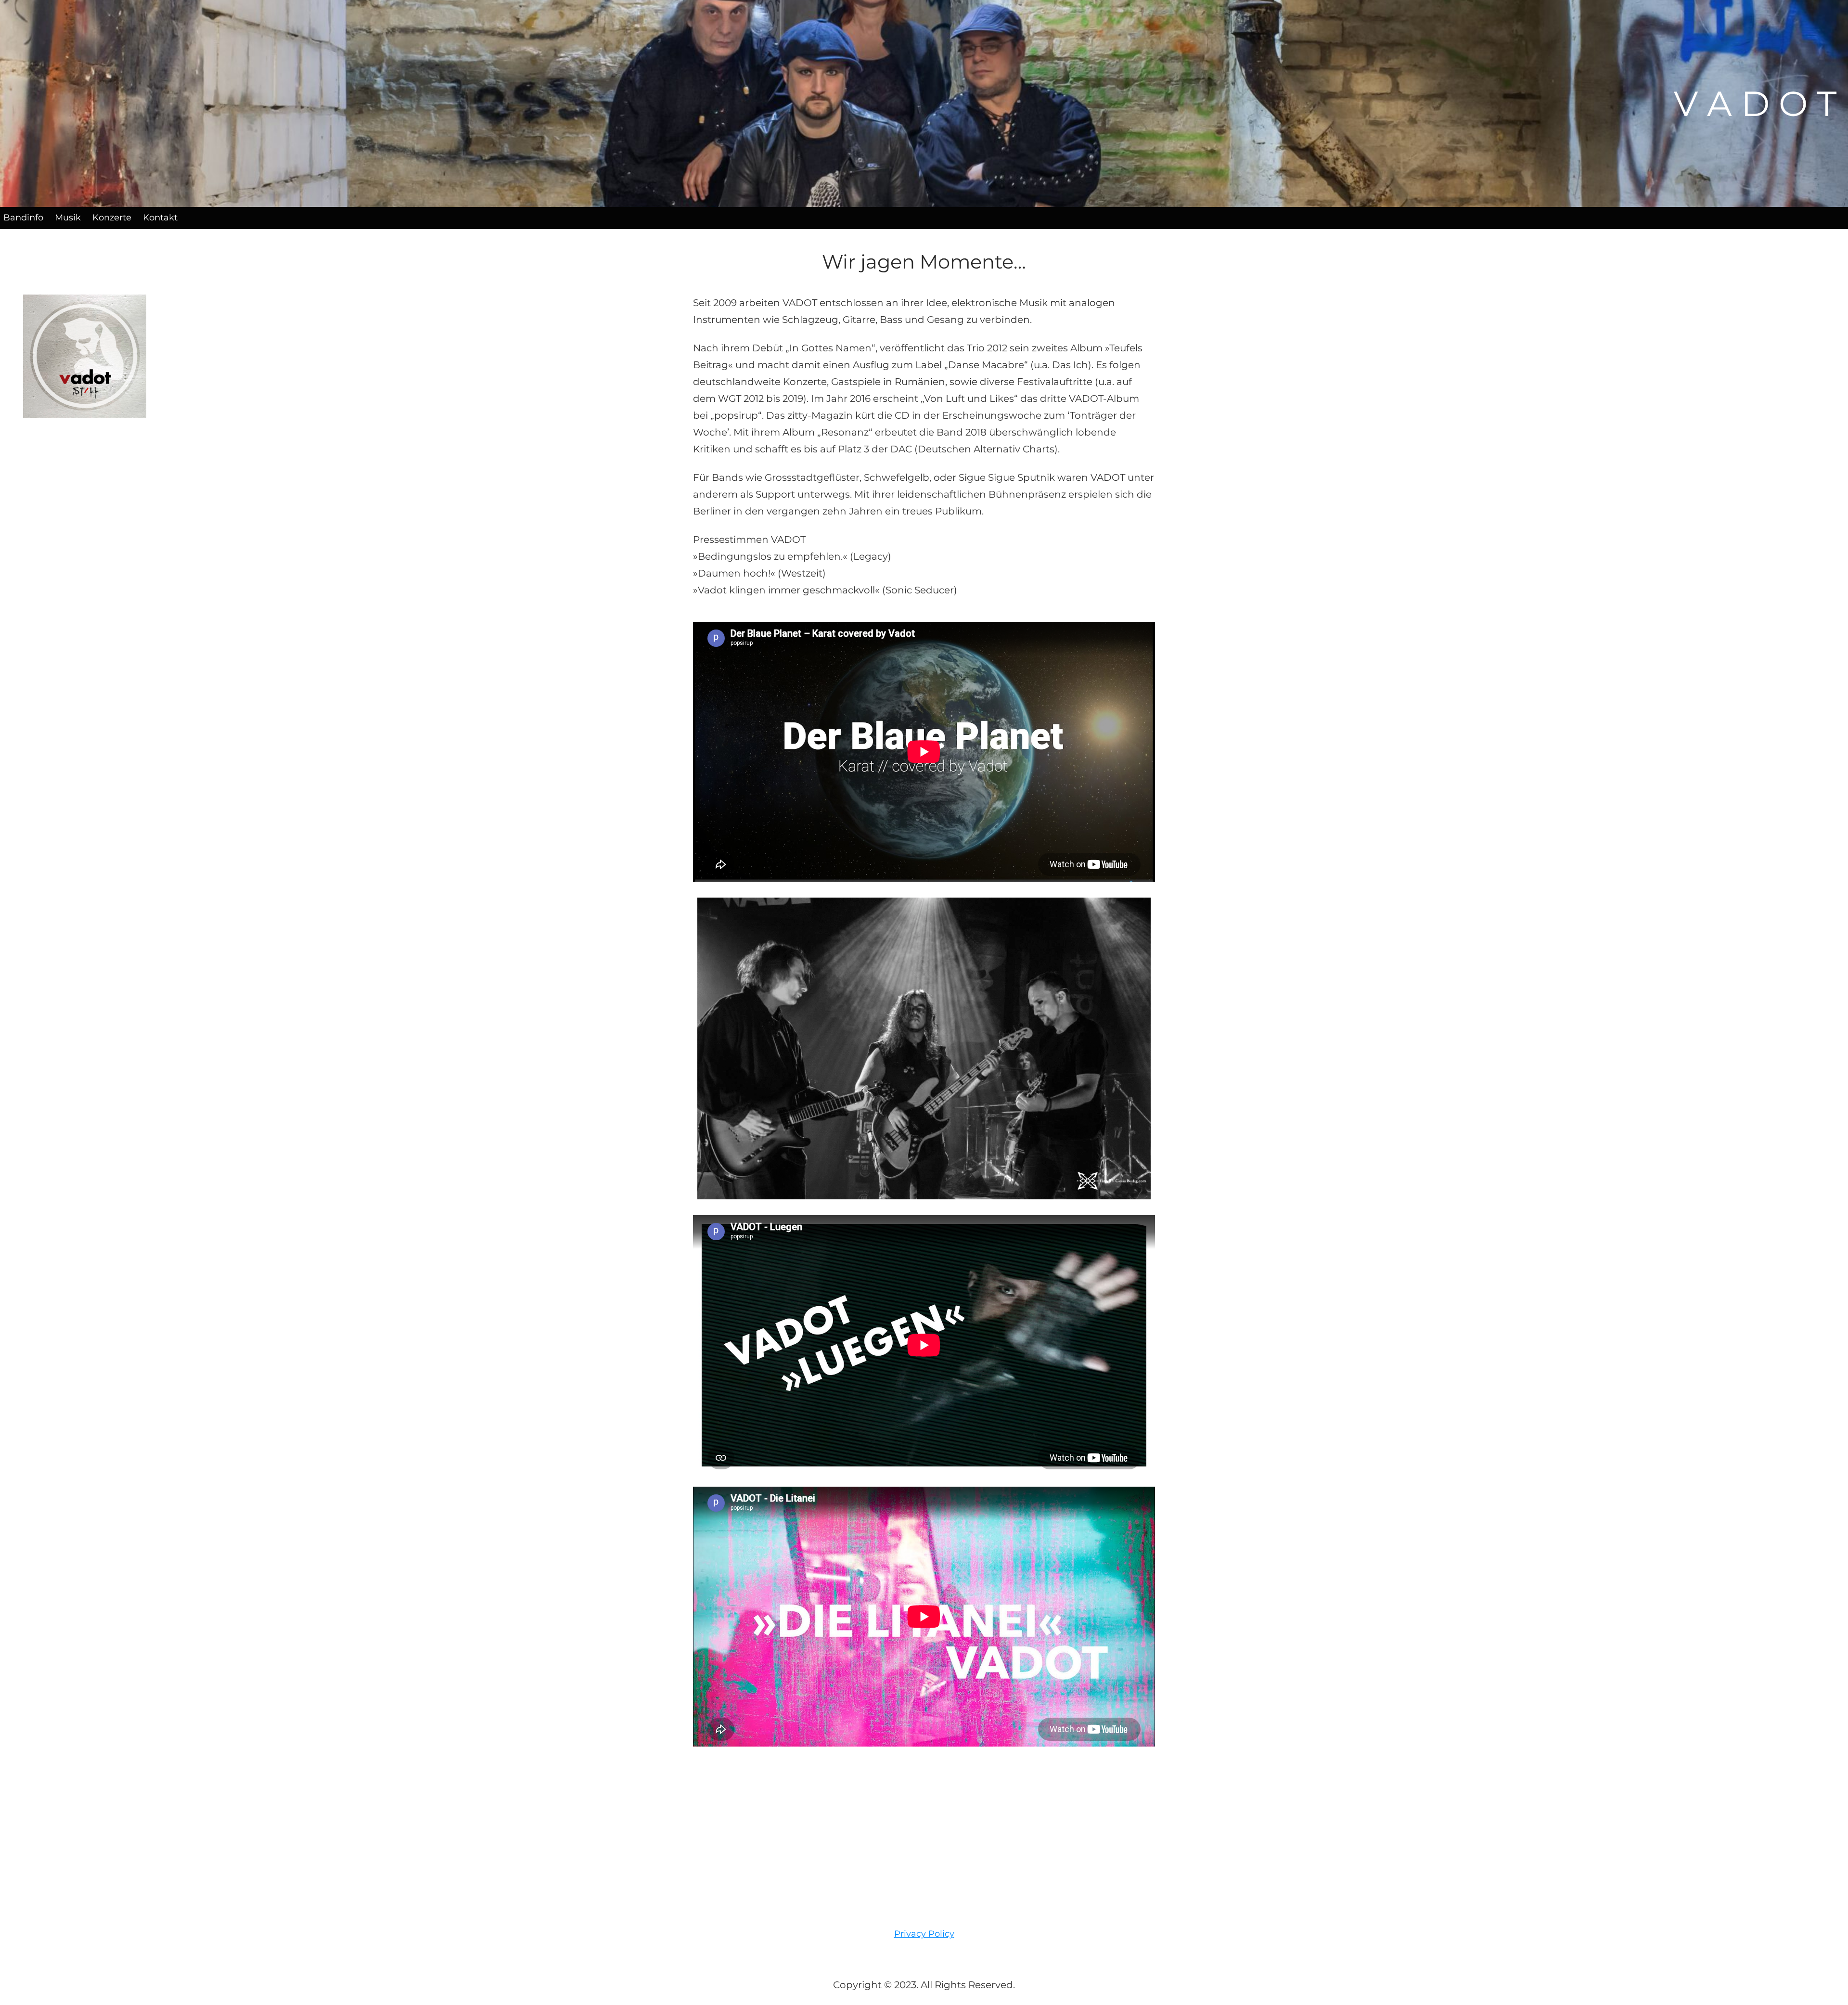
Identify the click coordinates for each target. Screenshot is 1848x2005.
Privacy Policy (924, 1934)
